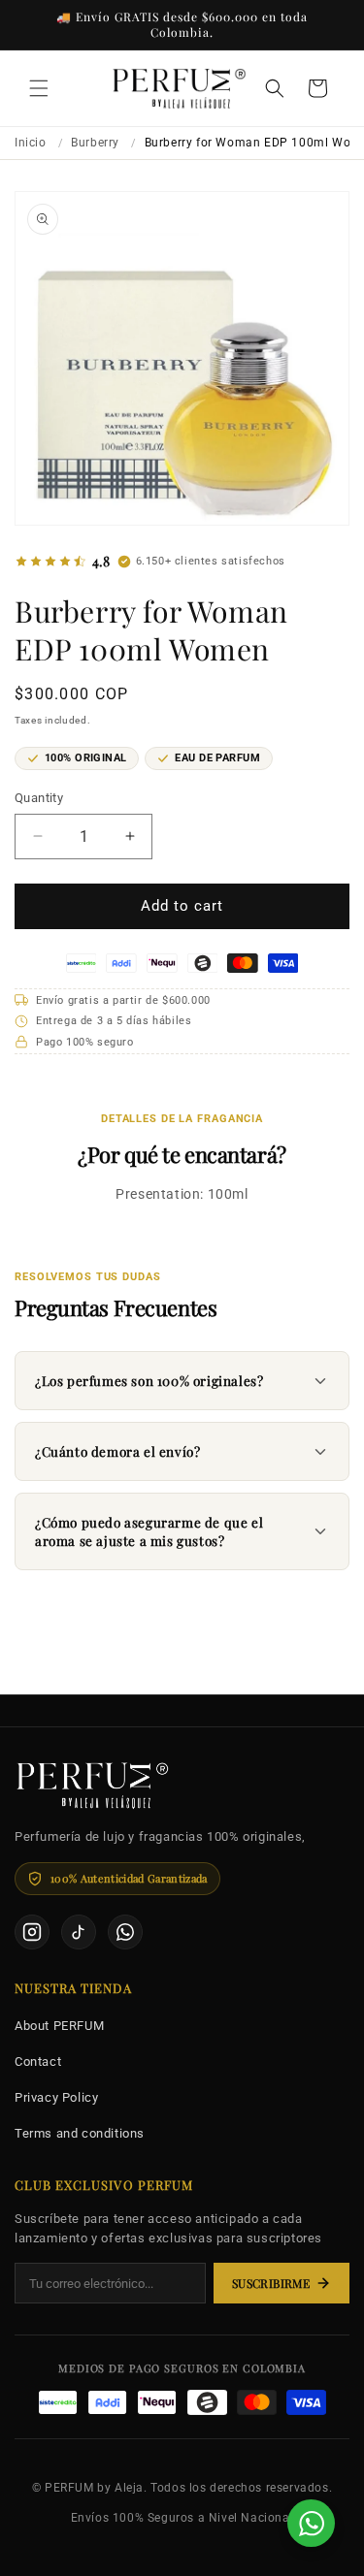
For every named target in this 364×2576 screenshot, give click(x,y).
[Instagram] (32, 1932)
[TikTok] (79, 1932)
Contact (38, 2061)
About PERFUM (59, 2026)
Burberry (95, 143)
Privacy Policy (56, 2097)
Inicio (31, 143)
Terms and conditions (80, 2133)
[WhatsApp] (125, 1932)
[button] (39, 88)
